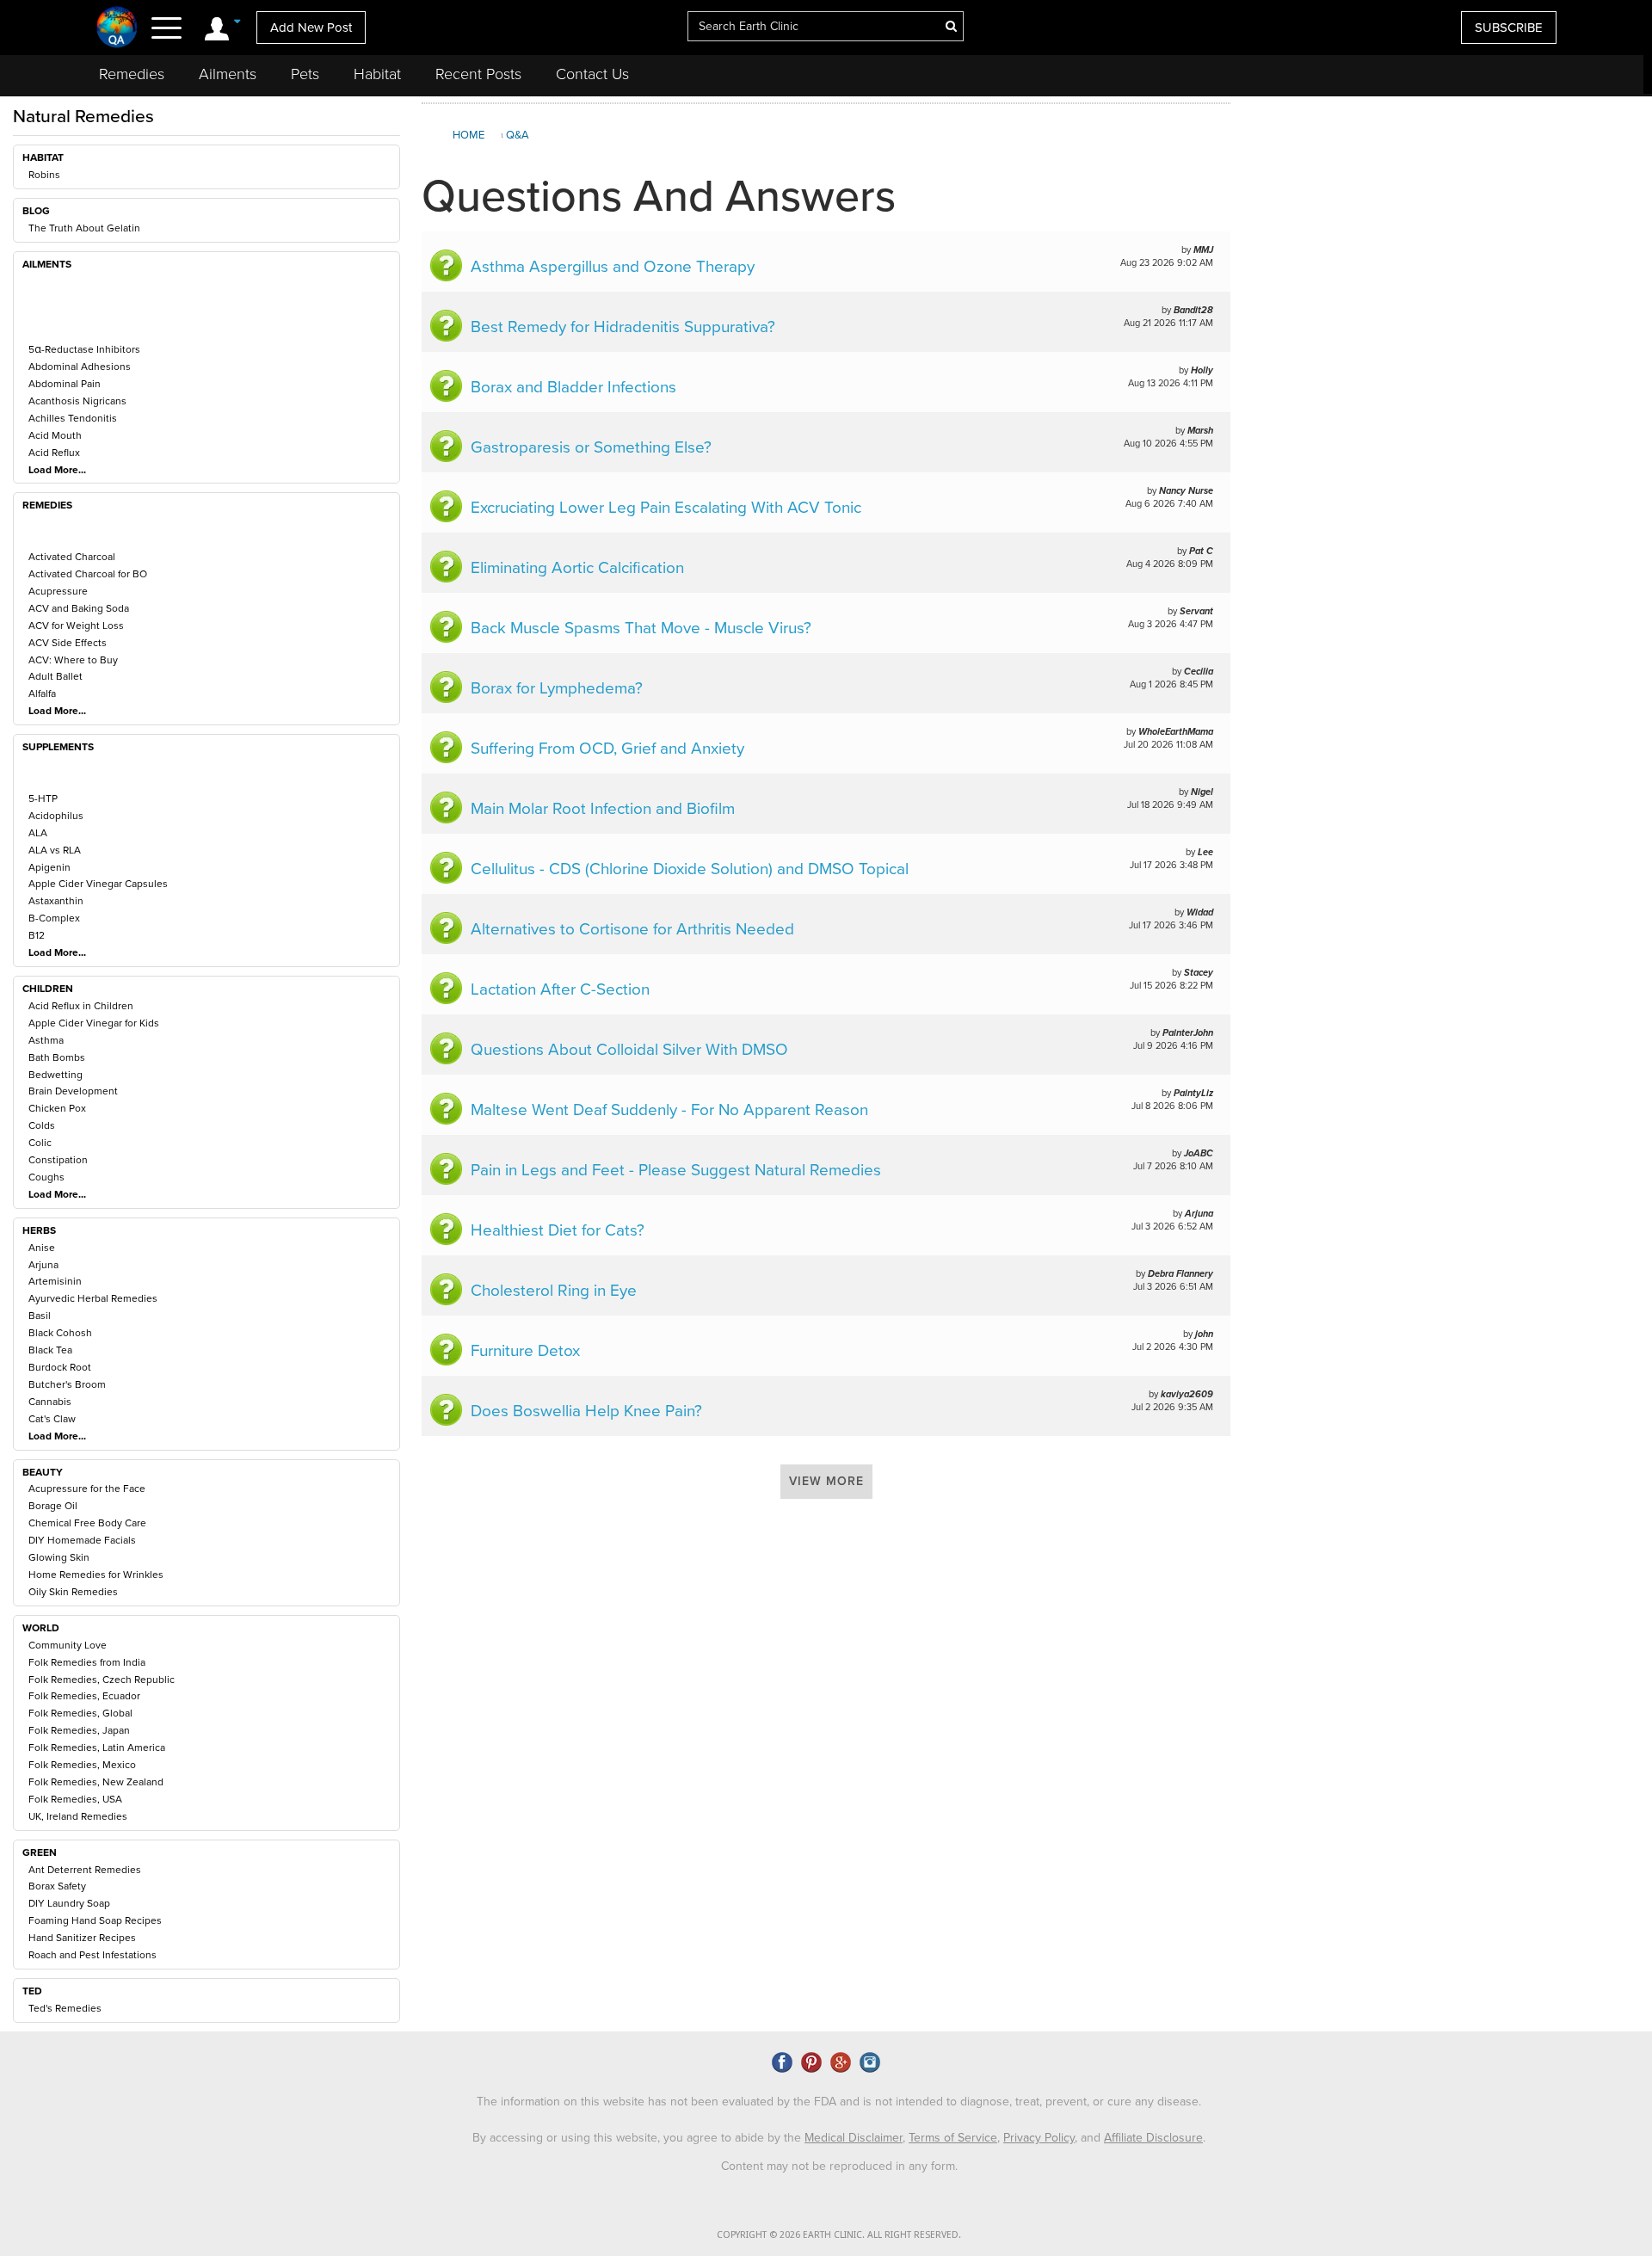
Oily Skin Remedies (73, 1592)
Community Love (68, 1645)
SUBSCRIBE (1509, 28)
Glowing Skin (59, 1557)
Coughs (46, 1177)
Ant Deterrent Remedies (85, 1870)
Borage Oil (53, 1506)
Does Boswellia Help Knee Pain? (586, 1411)
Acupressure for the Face (87, 1489)
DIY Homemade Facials (82, 1540)
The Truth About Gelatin (84, 228)
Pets (305, 74)
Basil (40, 1316)
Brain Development (73, 1091)
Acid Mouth (55, 435)
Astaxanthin (56, 901)
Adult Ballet (55, 676)
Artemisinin (55, 1281)
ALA (38, 833)
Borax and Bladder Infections (573, 387)
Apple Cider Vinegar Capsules (98, 884)
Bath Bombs (57, 1057)
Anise (42, 1248)
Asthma (46, 1040)
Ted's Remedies (65, 2008)
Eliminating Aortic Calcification (577, 568)
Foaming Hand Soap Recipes (95, 1920)
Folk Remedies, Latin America (97, 1747)
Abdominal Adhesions (80, 367)
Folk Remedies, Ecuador (84, 1696)
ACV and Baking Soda (79, 608)
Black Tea (50, 1350)
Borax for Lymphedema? (557, 688)
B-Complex (54, 918)
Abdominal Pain (65, 384)
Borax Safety (57, 1886)
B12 (37, 935)
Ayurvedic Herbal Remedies (93, 1298)
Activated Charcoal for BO (88, 574)
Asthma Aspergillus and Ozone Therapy (613, 267)
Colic (40, 1143)
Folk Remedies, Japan (79, 1730)
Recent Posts (478, 74)
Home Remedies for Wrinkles (96, 1575)
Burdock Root (60, 1367)
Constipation (58, 1160)
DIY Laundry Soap (69, 1903)
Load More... (57, 470)
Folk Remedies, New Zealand (96, 1782)
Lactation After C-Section (560, 989)
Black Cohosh (60, 1333)
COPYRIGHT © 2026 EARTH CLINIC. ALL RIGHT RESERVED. (839, 2235)
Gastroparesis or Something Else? (591, 447)
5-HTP (43, 798)
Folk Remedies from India (87, 1662)
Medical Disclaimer (854, 2138)
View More (826, 1481)
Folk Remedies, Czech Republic (102, 1680)
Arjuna (43, 1265)
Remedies (132, 74)
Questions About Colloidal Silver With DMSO (629, 1050)
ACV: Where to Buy (73, 660)
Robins (44, 175)
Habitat (377, 74)
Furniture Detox (525, 1351)
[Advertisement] (1439, 244)
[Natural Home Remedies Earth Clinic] (117, 27)
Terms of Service (953, 2138)
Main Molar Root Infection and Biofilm (603, 809)
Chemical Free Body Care (87, 1523)
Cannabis (50, 1402)
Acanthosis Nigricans (77, 401)
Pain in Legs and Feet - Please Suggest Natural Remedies (676, 1170)
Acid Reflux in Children (81, 1006)
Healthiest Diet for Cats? (558, 1230)
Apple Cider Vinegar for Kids (94, 1023)
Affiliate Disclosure (1153, 2138)
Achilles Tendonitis (73, 418)
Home (468, 135)
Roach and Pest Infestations (92, 1955)
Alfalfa (42, 693)
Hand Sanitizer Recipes (82, 1938)
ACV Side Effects (68, 643)
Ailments (228, 74)
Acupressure (58, 591)
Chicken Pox (57, 1108)
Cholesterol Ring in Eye (554, 1291)
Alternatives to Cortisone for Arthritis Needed (632, 929)
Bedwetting (55, 1075)
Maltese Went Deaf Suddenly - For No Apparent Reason (669, 1110)
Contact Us (592, 74)
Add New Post (311, 28)
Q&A (518, 135)
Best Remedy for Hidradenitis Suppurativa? (623, 327)
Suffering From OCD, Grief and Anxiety (607, 749)
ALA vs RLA (55, 850)
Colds (42, 1125)
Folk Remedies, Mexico (82, 1765)
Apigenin (49, 867)
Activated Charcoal (72, 557)
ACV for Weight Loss (76, 626)
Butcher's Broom (67, 1384)
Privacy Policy (1039, 2138)
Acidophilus (56, 816)
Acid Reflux (54, 453)
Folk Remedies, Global (80, 1713)
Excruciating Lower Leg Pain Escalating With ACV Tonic (666, 508)
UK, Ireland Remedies (78, 1816)
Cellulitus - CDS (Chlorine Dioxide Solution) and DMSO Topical (690, 869)
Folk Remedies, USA (75, 1799)
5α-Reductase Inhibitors (84, 349)
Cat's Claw (52, 1419)
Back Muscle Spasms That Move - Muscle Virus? (641, 628)
